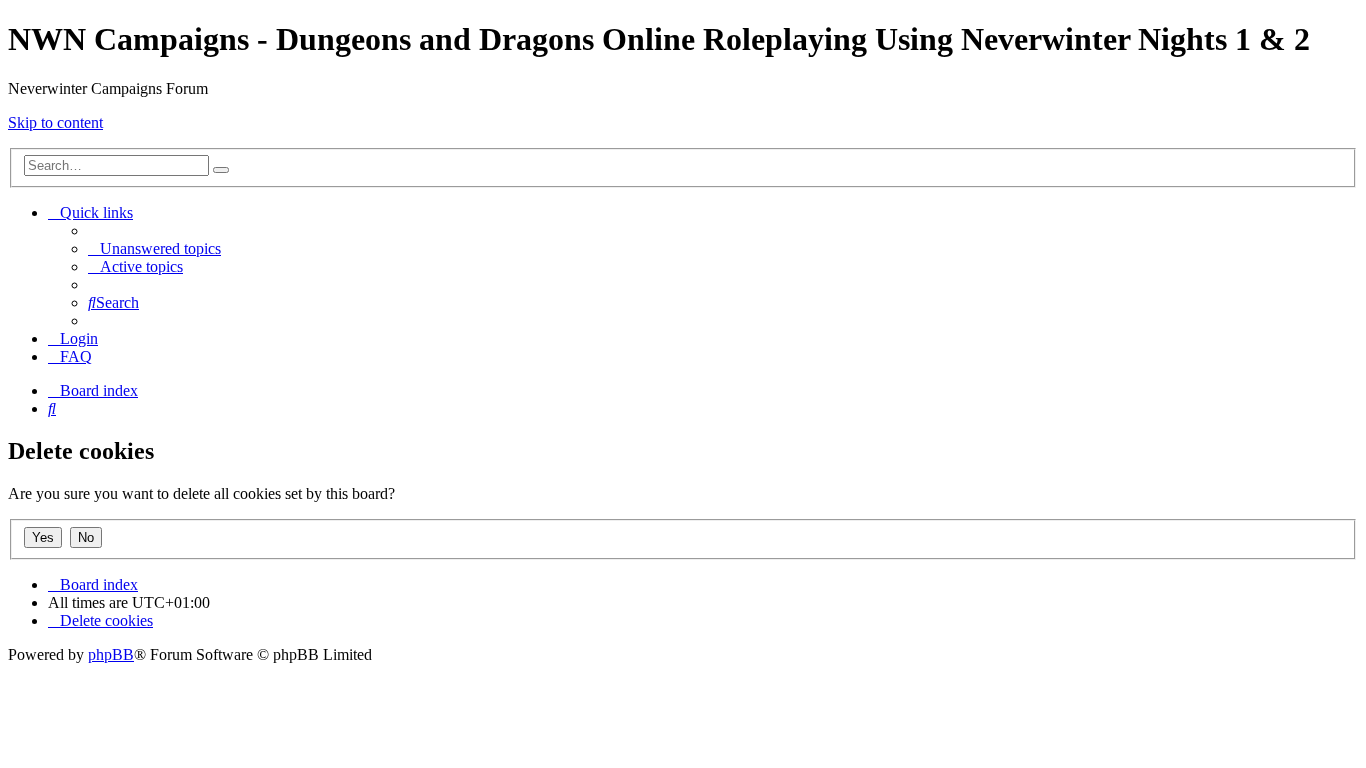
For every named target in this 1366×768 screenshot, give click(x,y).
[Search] (221, 170)
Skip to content (55, 122)
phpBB (111, 654)
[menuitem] (154, 248)
